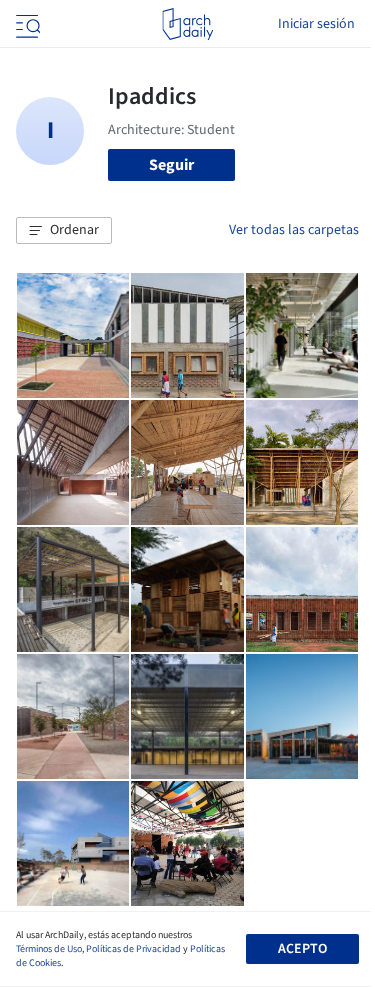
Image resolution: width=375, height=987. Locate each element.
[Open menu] (26, 24)
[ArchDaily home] (187, 24)
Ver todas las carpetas (294, 230)
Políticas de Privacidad (133, 949)
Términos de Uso (49, 949)
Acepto (302, 949)
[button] (64, 231)
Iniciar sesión (316, 24)
